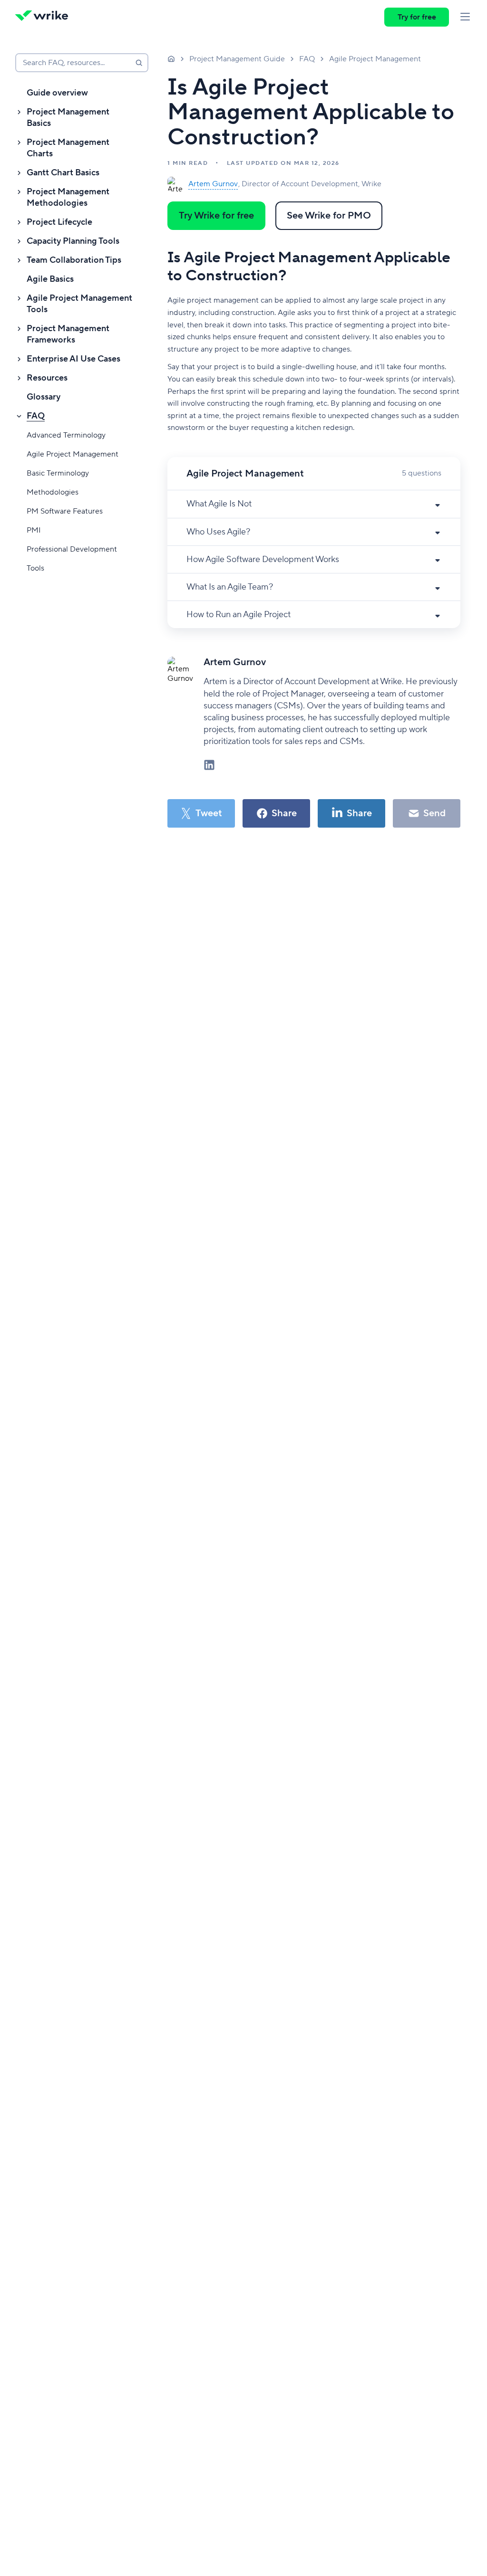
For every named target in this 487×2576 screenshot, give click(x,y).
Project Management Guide (237, 59)
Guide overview (57, 93)
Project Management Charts (68, 148)
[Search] (139, 63)
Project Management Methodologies (68, 197)
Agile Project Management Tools (79, 304)
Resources (47, 378)
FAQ (36, 416)
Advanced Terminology (66, 435)
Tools (35, 568)
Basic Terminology (58, 473)
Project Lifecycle (59, 222)
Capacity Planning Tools (73, 241)
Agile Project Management (73, 454)
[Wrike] (45, 17)
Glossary (44, 397)
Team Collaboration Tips (74, 260)
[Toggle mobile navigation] (465, 17)
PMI (34, 530)
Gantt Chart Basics (63, 173)
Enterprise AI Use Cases (73, 359)
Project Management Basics (68, 118)
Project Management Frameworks (68, 334)
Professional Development (72, 549)
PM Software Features (65, 511)
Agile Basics (50, 279)
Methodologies (53, 492)
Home (171, 58)
